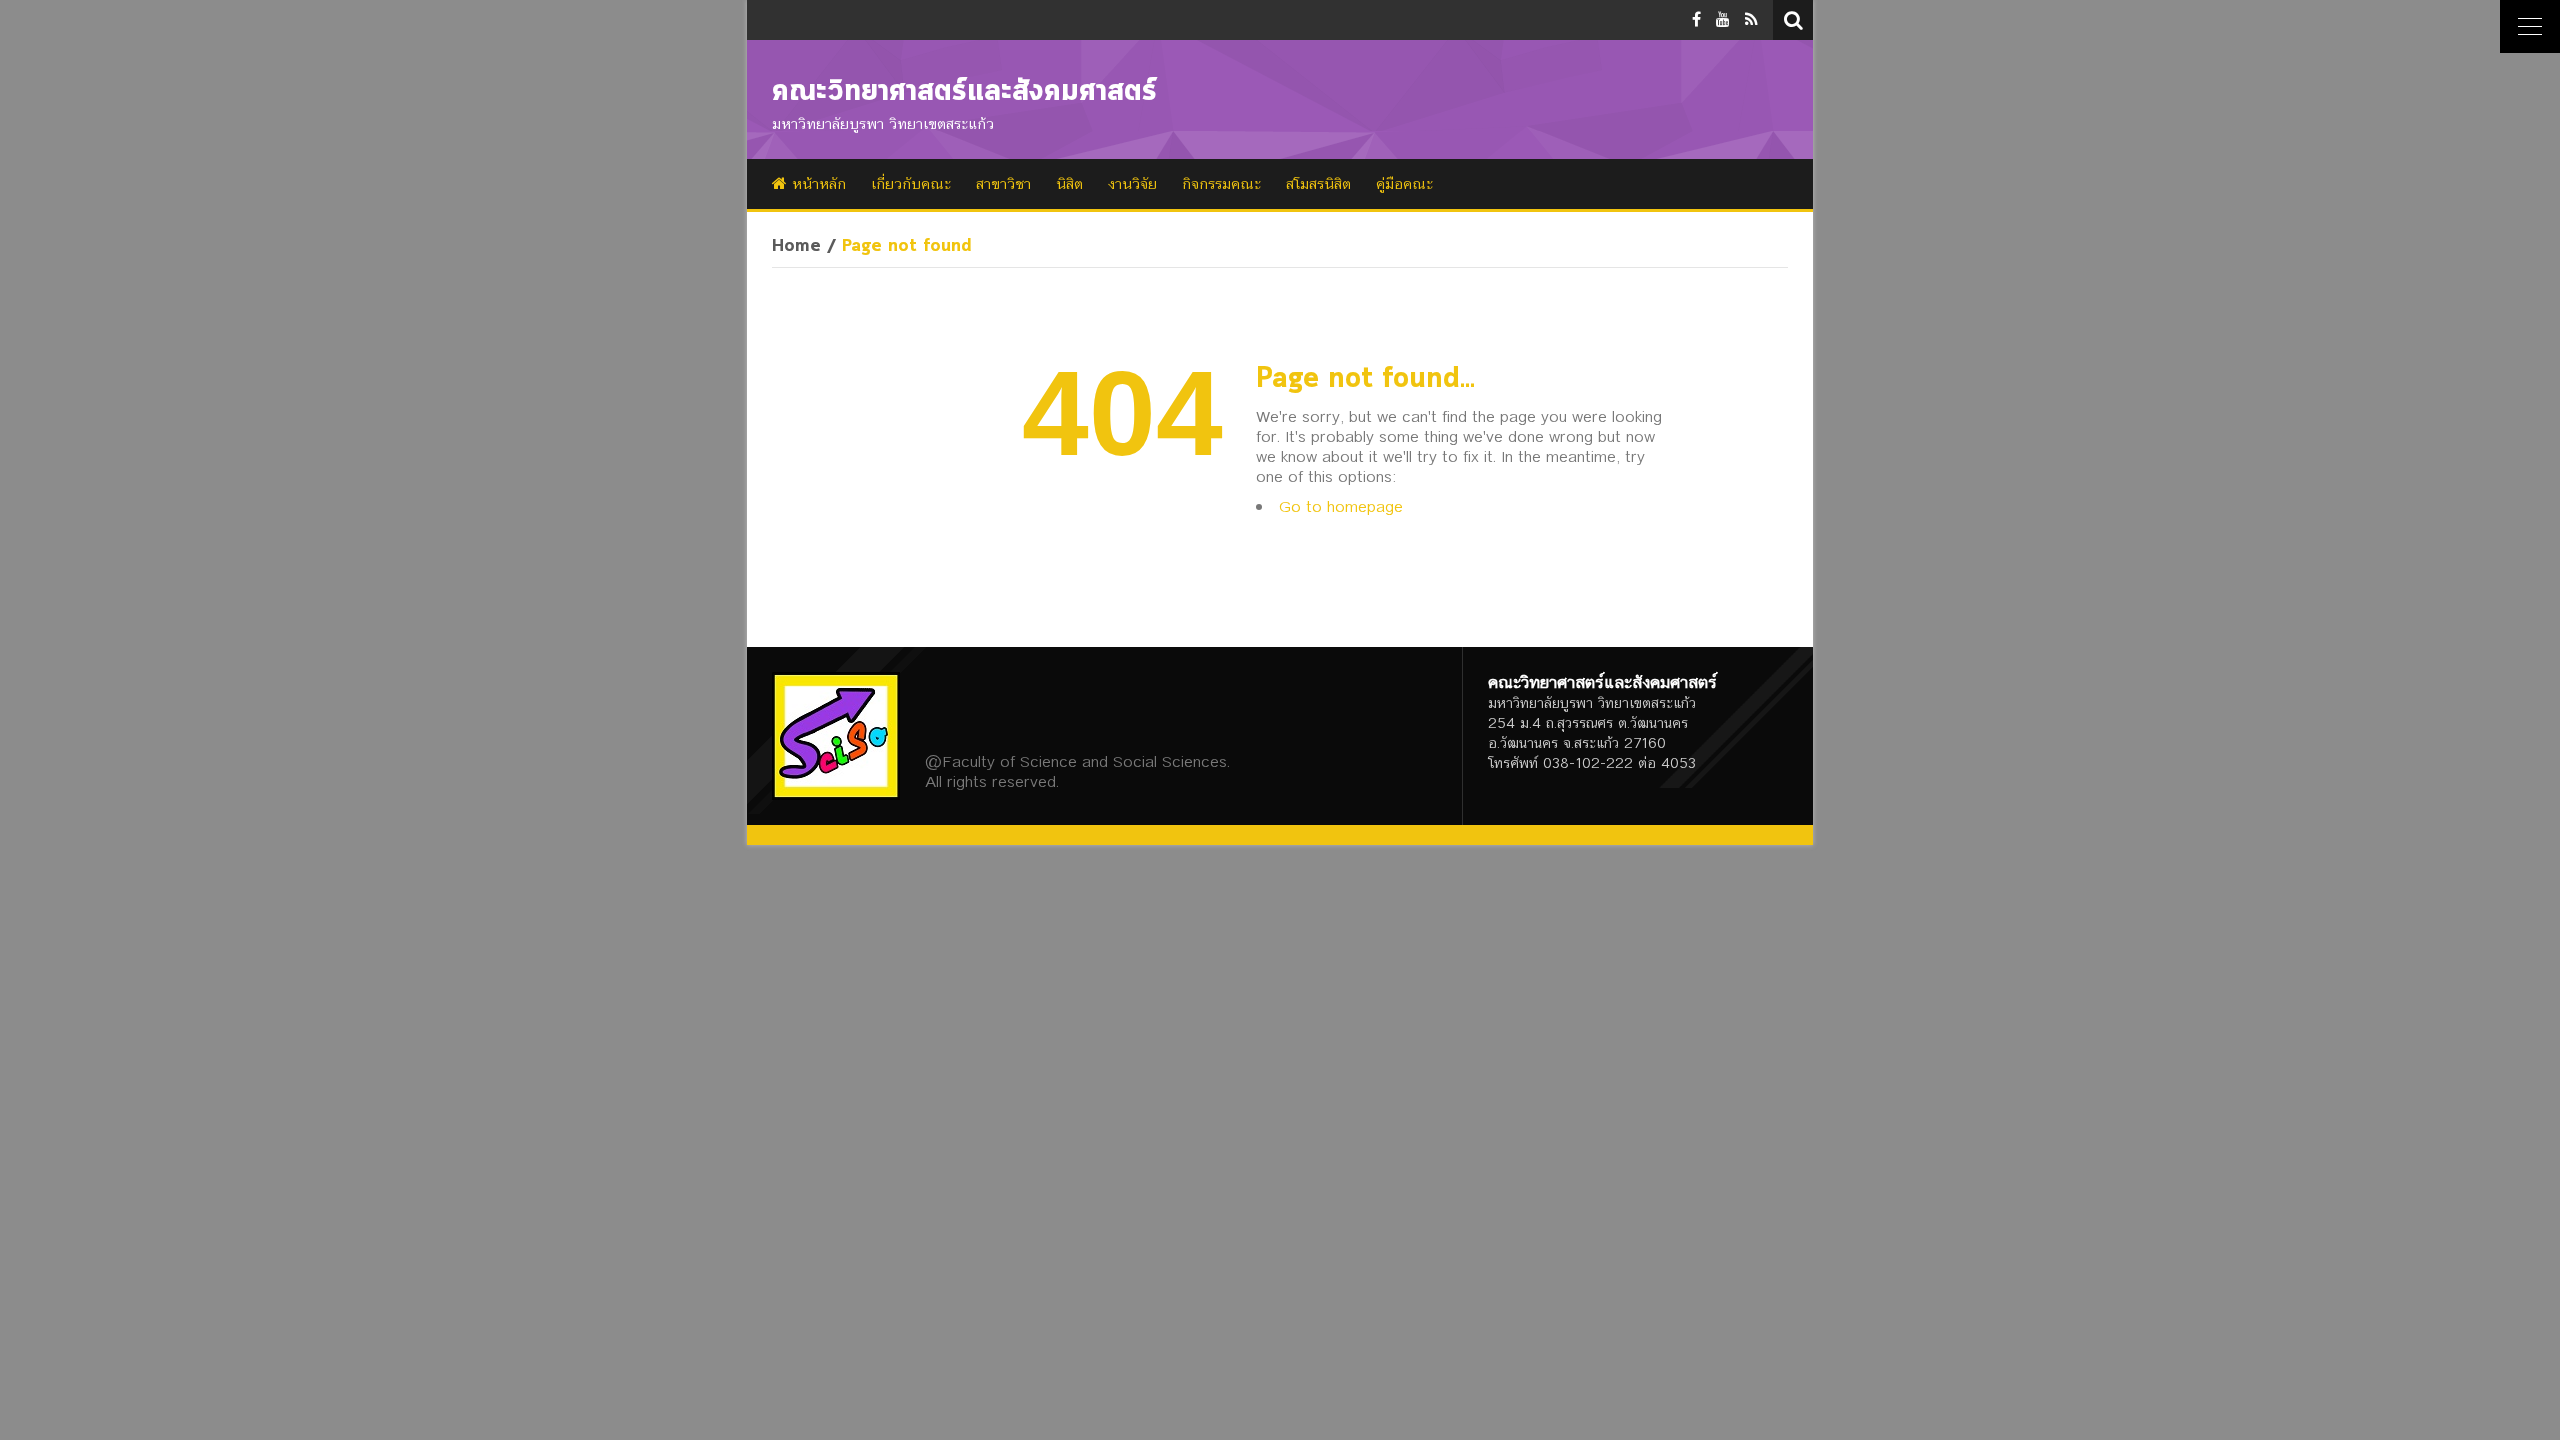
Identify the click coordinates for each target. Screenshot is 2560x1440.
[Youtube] (1723, 19)
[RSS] (1751, 19)
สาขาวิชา (1003, 184)
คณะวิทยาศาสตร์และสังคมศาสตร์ (964, 92)
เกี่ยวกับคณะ (911, 184)
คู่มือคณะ (1404, 184)
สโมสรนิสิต (1318, 184)
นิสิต (1069, 184)
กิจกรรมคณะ (1221, 184)
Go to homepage (1341, 506)
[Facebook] (1696, 19)
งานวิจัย (1132, 184)
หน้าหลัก (816, 184)
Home (796, 247)
